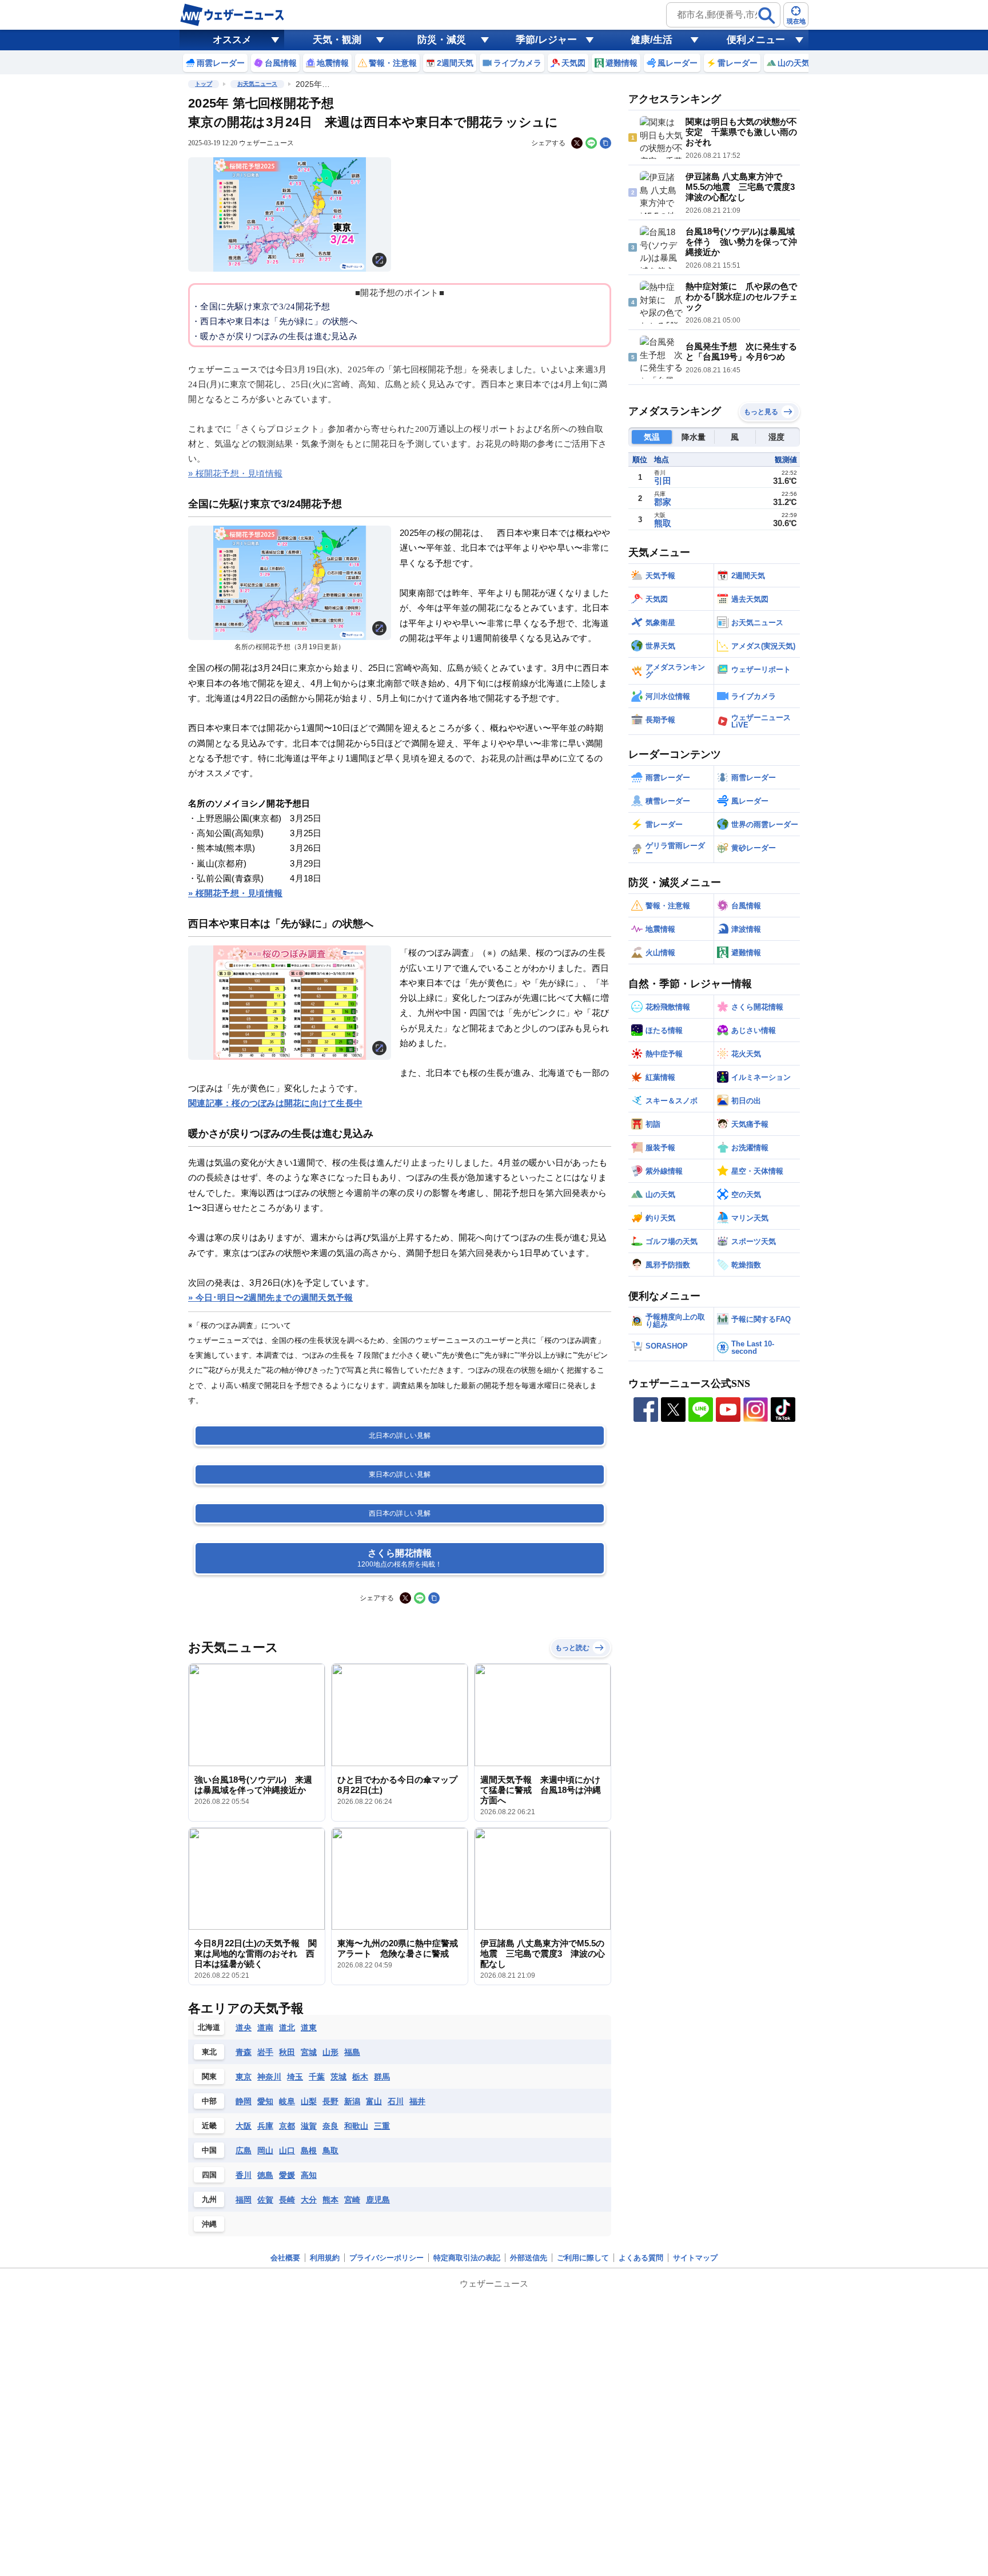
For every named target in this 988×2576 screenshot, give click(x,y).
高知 (309, 2175)
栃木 (360, 2077)
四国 (209, 2175)
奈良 (330, 2126)
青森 (244, 2052)
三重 (382, 2126)
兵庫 (265, 2126)
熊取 (663, 523)
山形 (330, 2052)
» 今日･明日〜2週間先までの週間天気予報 (270, 1297)
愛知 (265, 2101)
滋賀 (309, 2126)
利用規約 (325, 2258)
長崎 (287, 2200)
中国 (209, 2150)
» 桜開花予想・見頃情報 (235, 473)
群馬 (382, 2077)
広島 (244, 2150)
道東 (309, 2028)
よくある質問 (641, 2258)
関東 (209, 2076)
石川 (396, 2101)
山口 (287, 2150)
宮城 (309, 2052)
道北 (287, 2028)
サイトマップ (695, 2258)
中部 (209, 2101)
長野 (330, 2101)
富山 (374, 2101)
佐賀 (265, 2200)
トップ (204, 84)
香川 (244, 2175)
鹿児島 (378, 2200)
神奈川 (269, 2077)
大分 (309, 2200)
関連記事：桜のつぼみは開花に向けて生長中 (275, 1103)
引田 (663, 481)
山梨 (309, 2101)
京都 (287, 2126)
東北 (209, 2052)
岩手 (265, 2052)
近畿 (209, 2126)
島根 (309, 2150)
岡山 (265, 2150)
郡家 (663, 502)
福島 (352, 2052)
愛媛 (287, 2175)
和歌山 (356, 2126)
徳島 (265, 2175)
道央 (244, 2028)
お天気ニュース (257, 84)
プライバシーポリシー (387, 2258)
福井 (417, 2101)
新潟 (352, 2101)
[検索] (767, 15)
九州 (209, 2199)
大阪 (244, 2126)
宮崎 (352, 2200)
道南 (265, 2028)
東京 (244, 2077)
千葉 (317, 2077)
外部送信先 (529, 2258)
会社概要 (285, 2258)
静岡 (244, 2101)
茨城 (338, 2077)
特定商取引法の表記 (467, 2258)
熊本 (330, 2200)
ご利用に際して (583, 2258)
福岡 (244, 2200)
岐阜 (287, 2101)
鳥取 (330, 2150)
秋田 (287, 2052)
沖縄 (209, 2224)
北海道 (209, 2027)
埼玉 (295, 2077)
